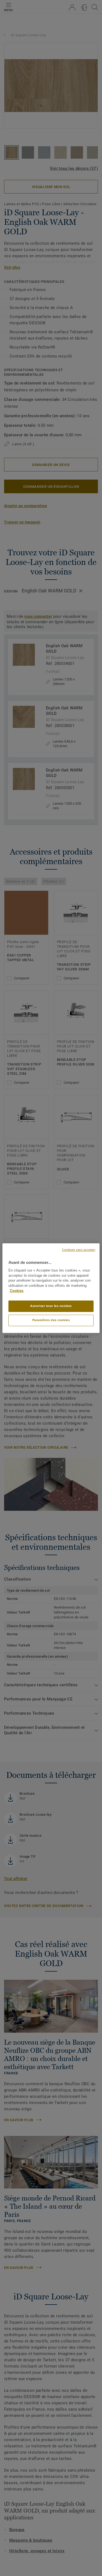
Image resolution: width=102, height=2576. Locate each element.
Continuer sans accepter (79, 1250)
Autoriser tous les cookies (51, 1306)
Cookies (17, 1291)
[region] (51, 1288)
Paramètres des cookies (51, 1320)
